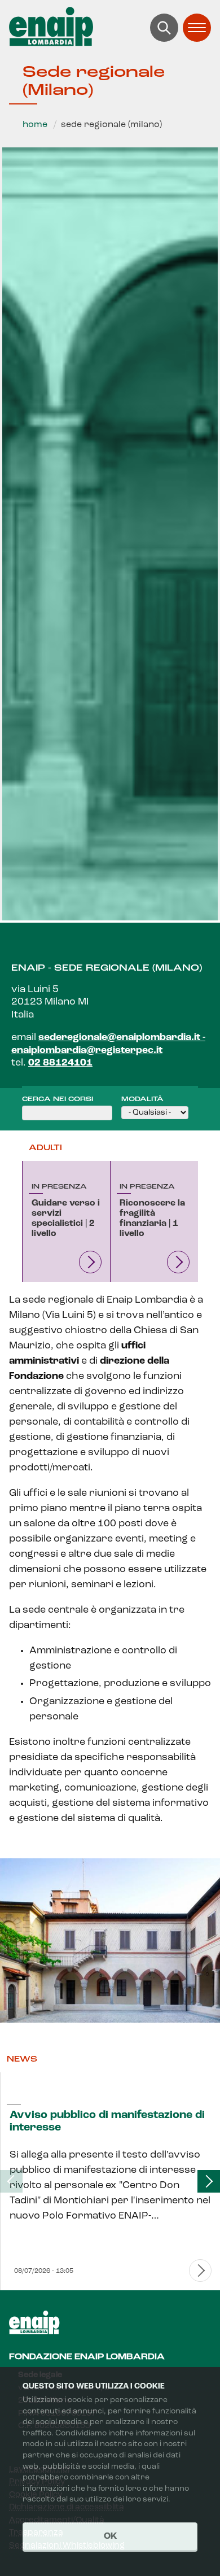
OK (110, 2536)
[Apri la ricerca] (164, 28)
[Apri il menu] (197, 28)
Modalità (142, 1099)
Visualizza (90, 1262)
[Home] (110, 27)
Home (35, 125)
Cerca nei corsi (58, 1099)
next (209, 2181)
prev (11, 2181)
